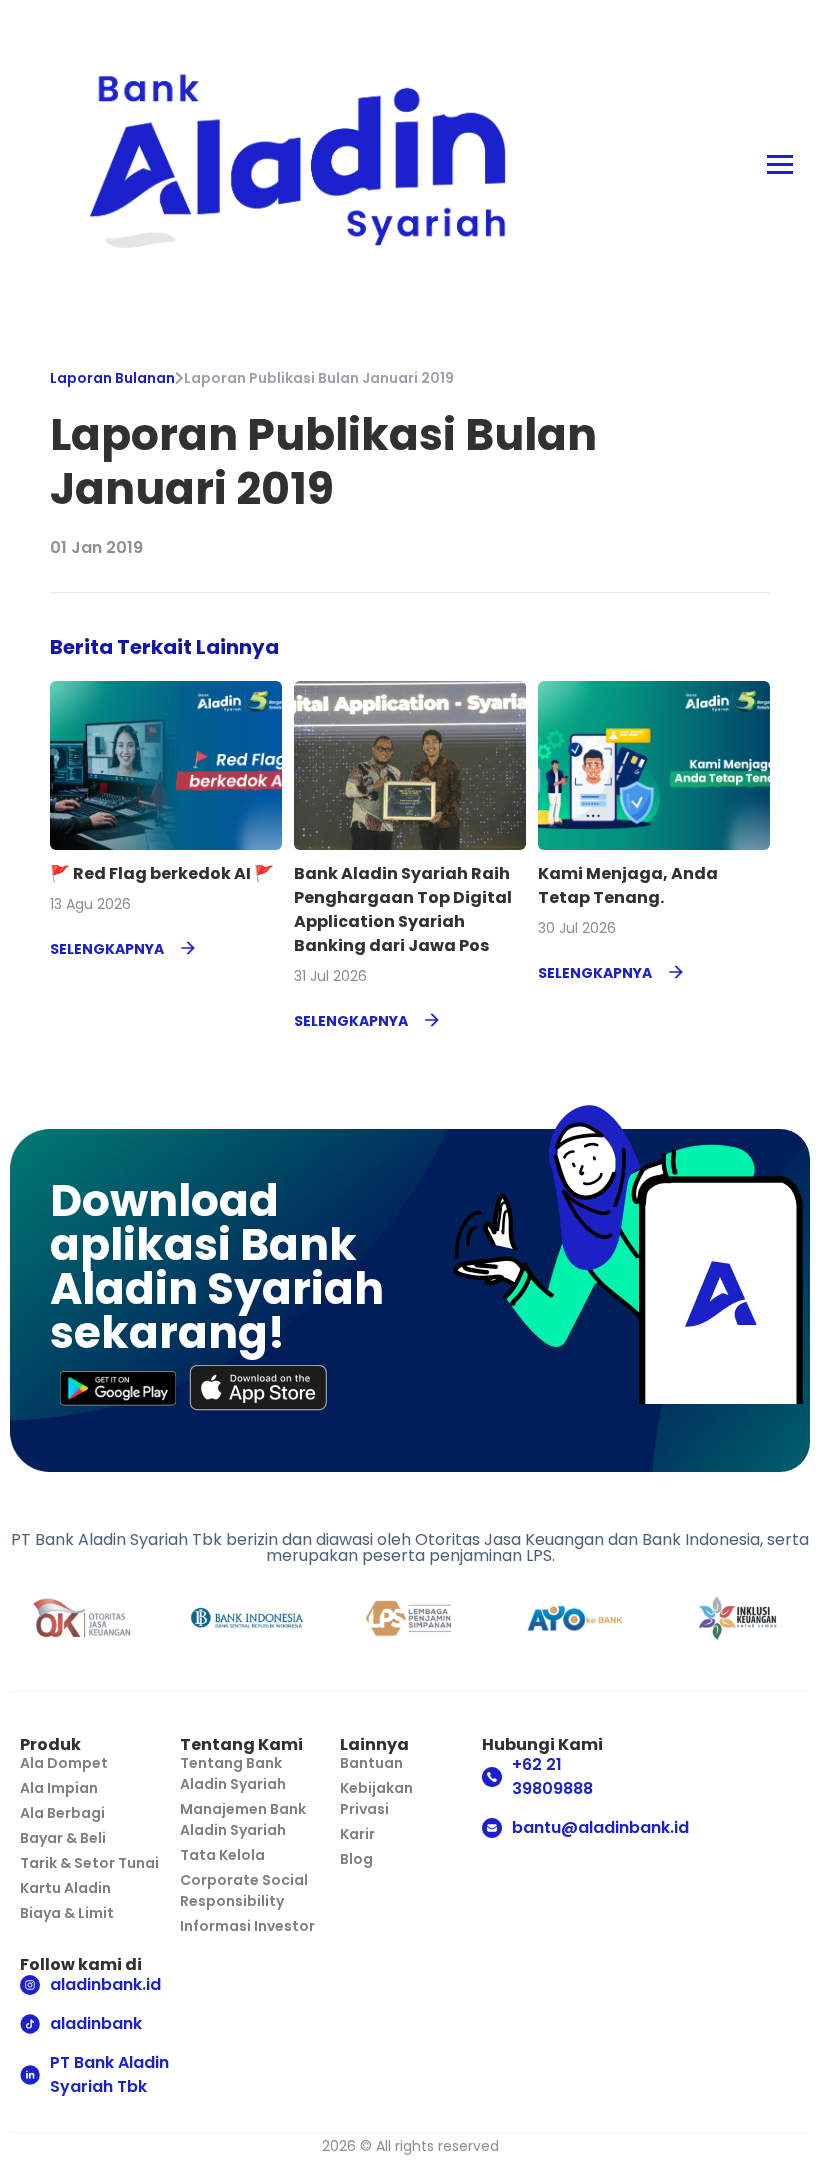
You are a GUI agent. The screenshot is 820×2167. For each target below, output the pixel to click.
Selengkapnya (107, 949)
